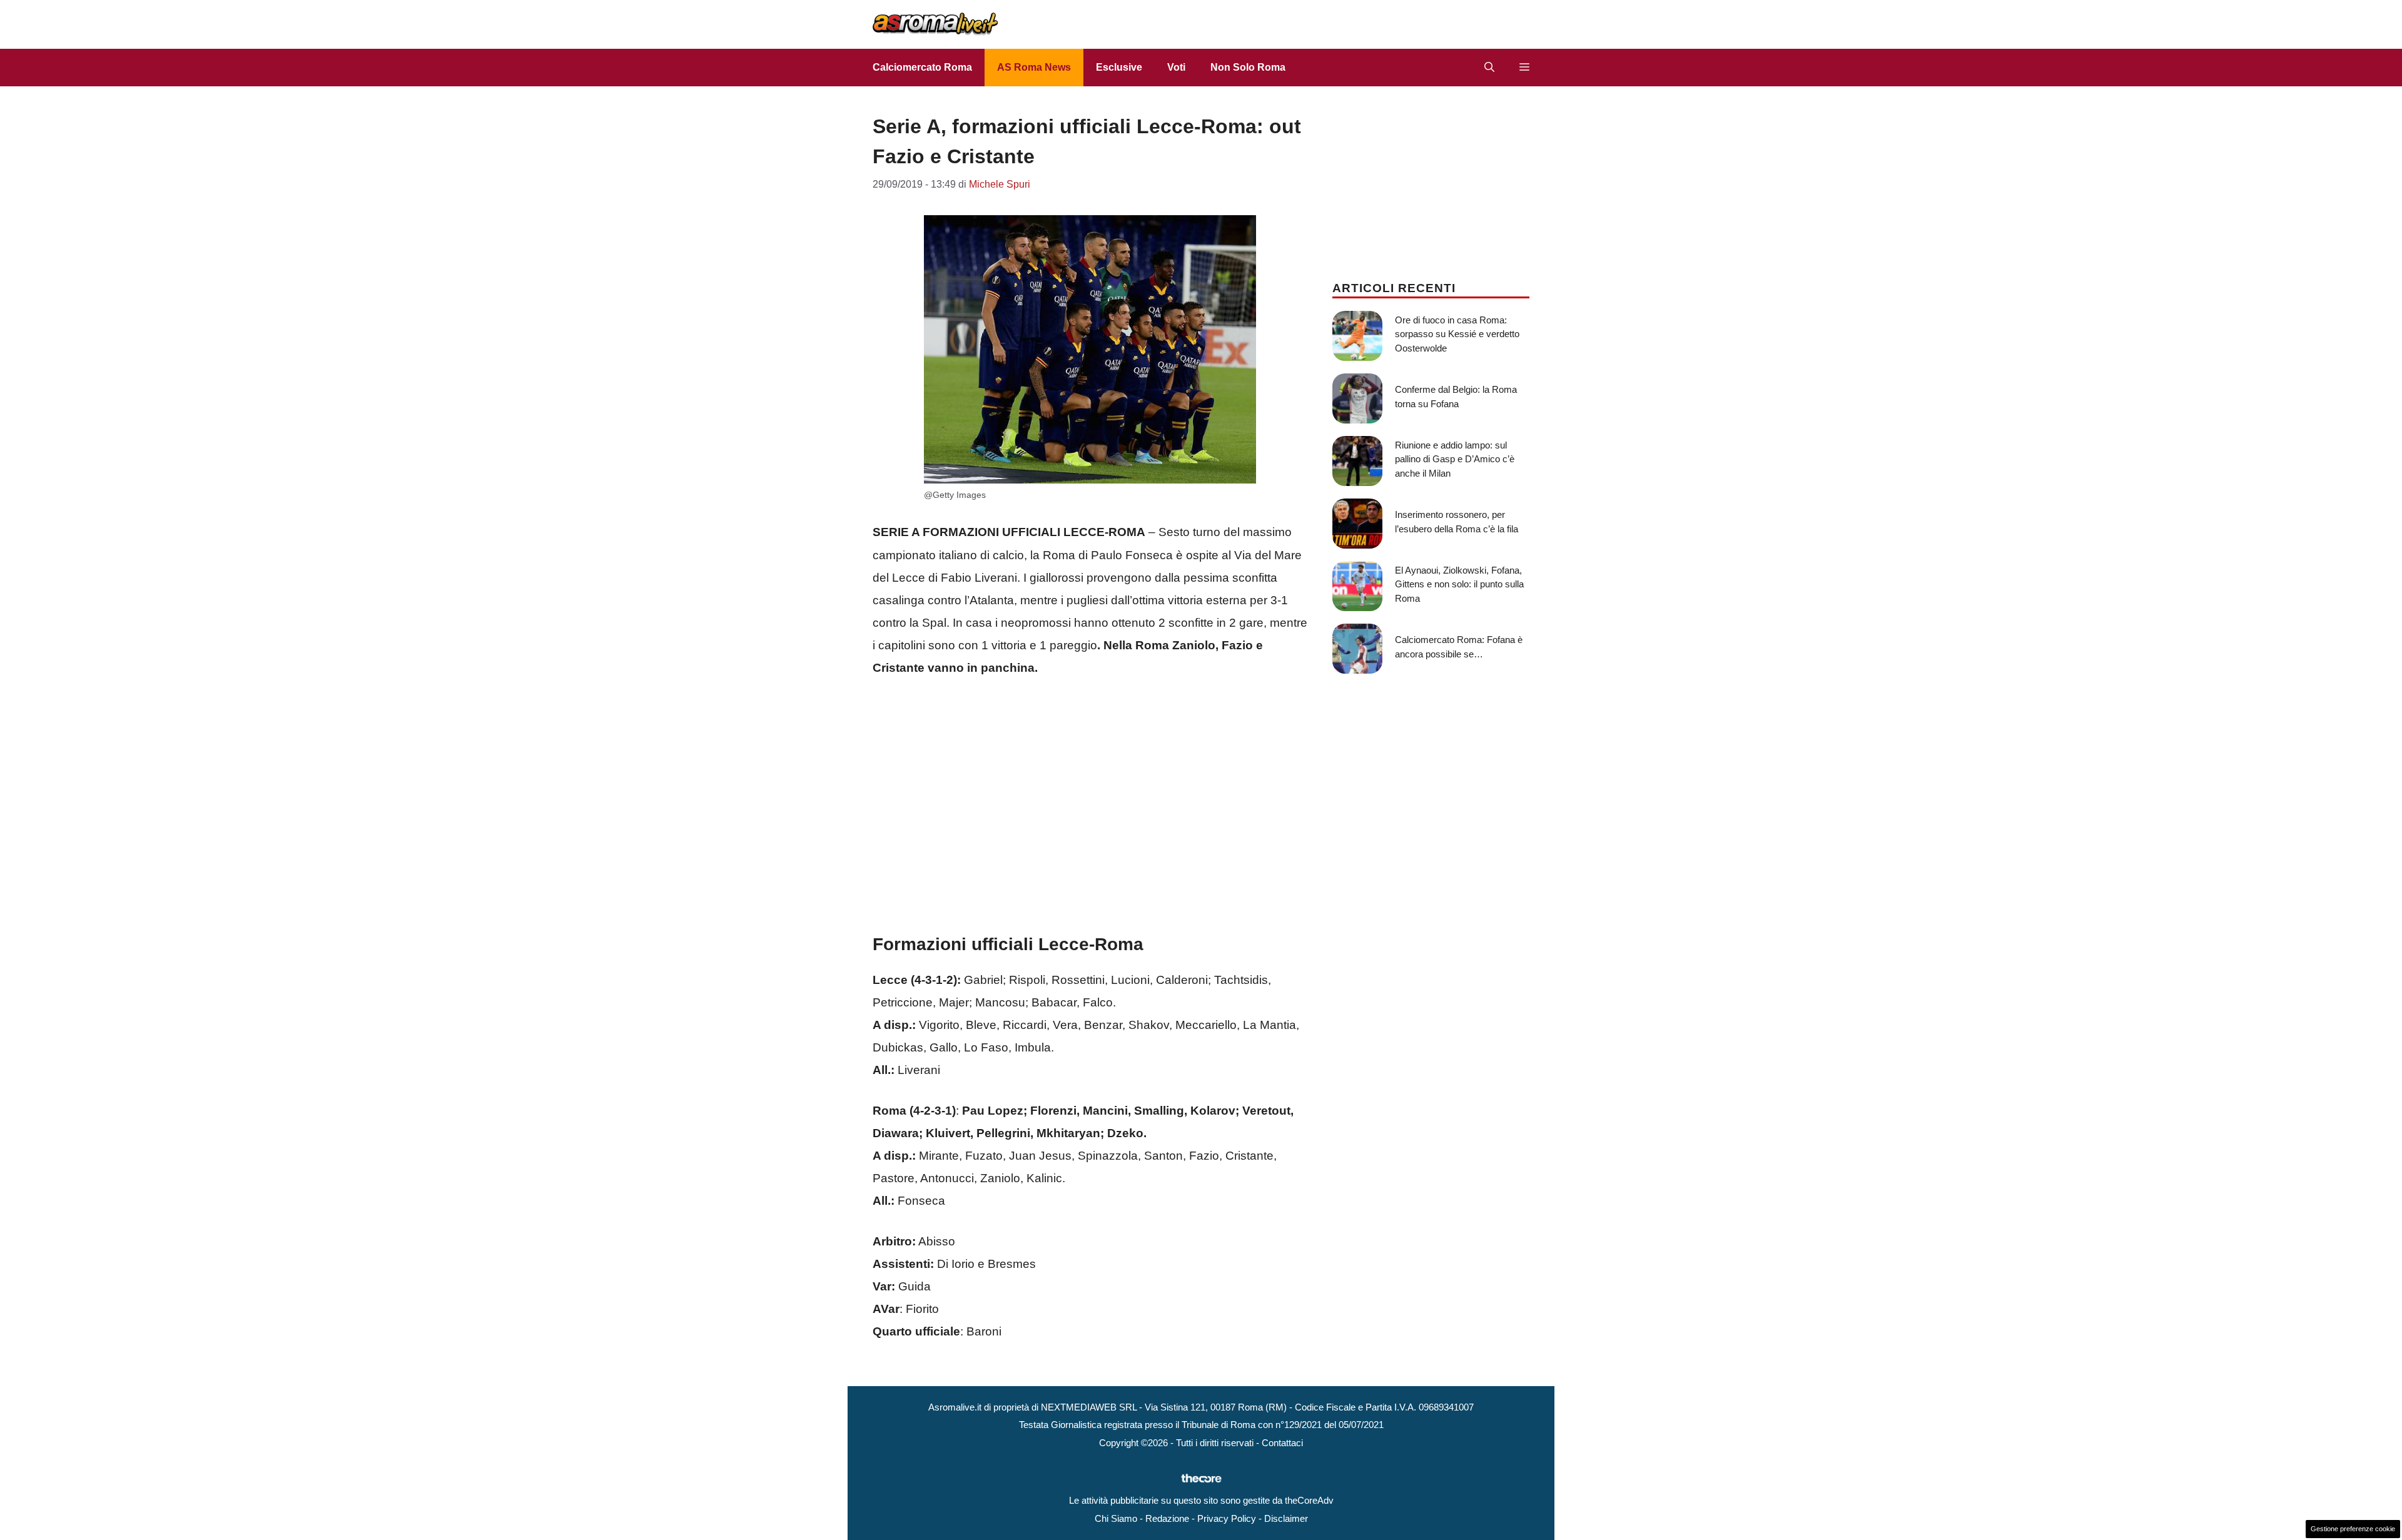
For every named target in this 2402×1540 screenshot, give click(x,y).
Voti (1176, 67)
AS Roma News (1034, 67)
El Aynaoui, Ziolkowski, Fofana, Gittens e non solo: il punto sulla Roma (1459, 584)
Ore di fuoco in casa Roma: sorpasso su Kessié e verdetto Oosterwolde (1457, 334)
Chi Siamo (1116, 1518)
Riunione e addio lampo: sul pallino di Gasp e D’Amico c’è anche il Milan (1455, 459)
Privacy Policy (1227, 1518)
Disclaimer (1286, 1518)
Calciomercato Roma (922, 67)
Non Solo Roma (1248, 67)
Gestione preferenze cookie (2353, 1529)
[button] (1489, 68)
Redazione (1167, 1518)
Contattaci (1282, 1443)
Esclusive (1119, 67)
